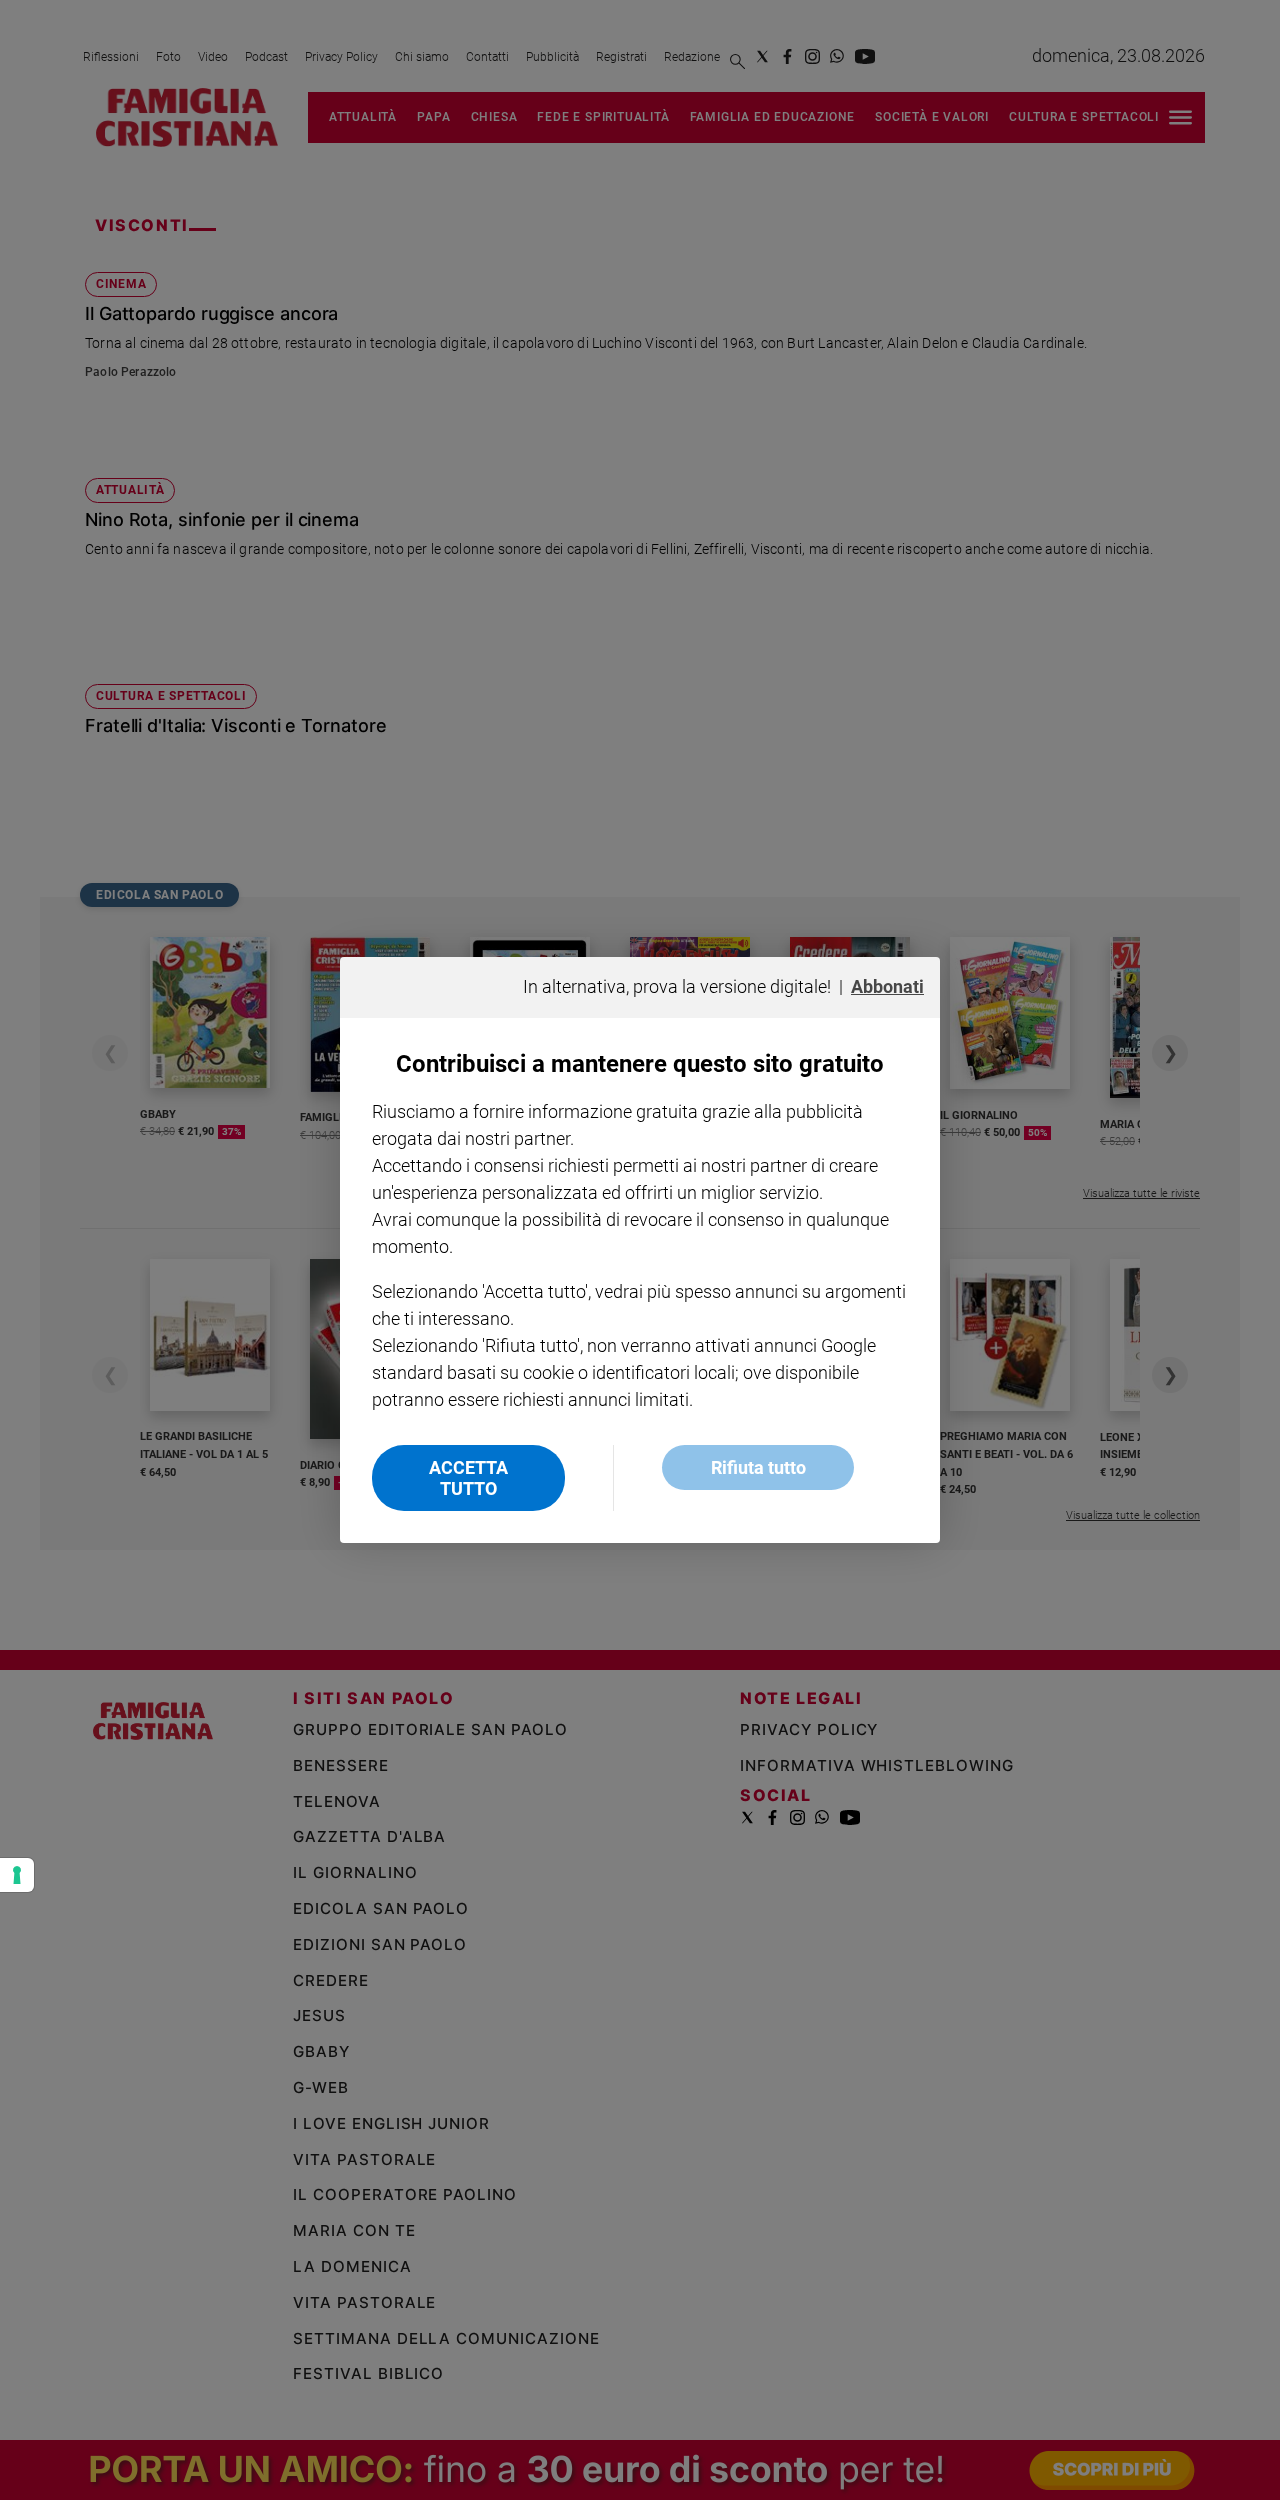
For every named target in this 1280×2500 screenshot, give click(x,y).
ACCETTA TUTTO (468, 1478)
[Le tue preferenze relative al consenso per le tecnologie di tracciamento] (17, 1875)
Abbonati (887, 986)
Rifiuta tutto (758, 1467)
